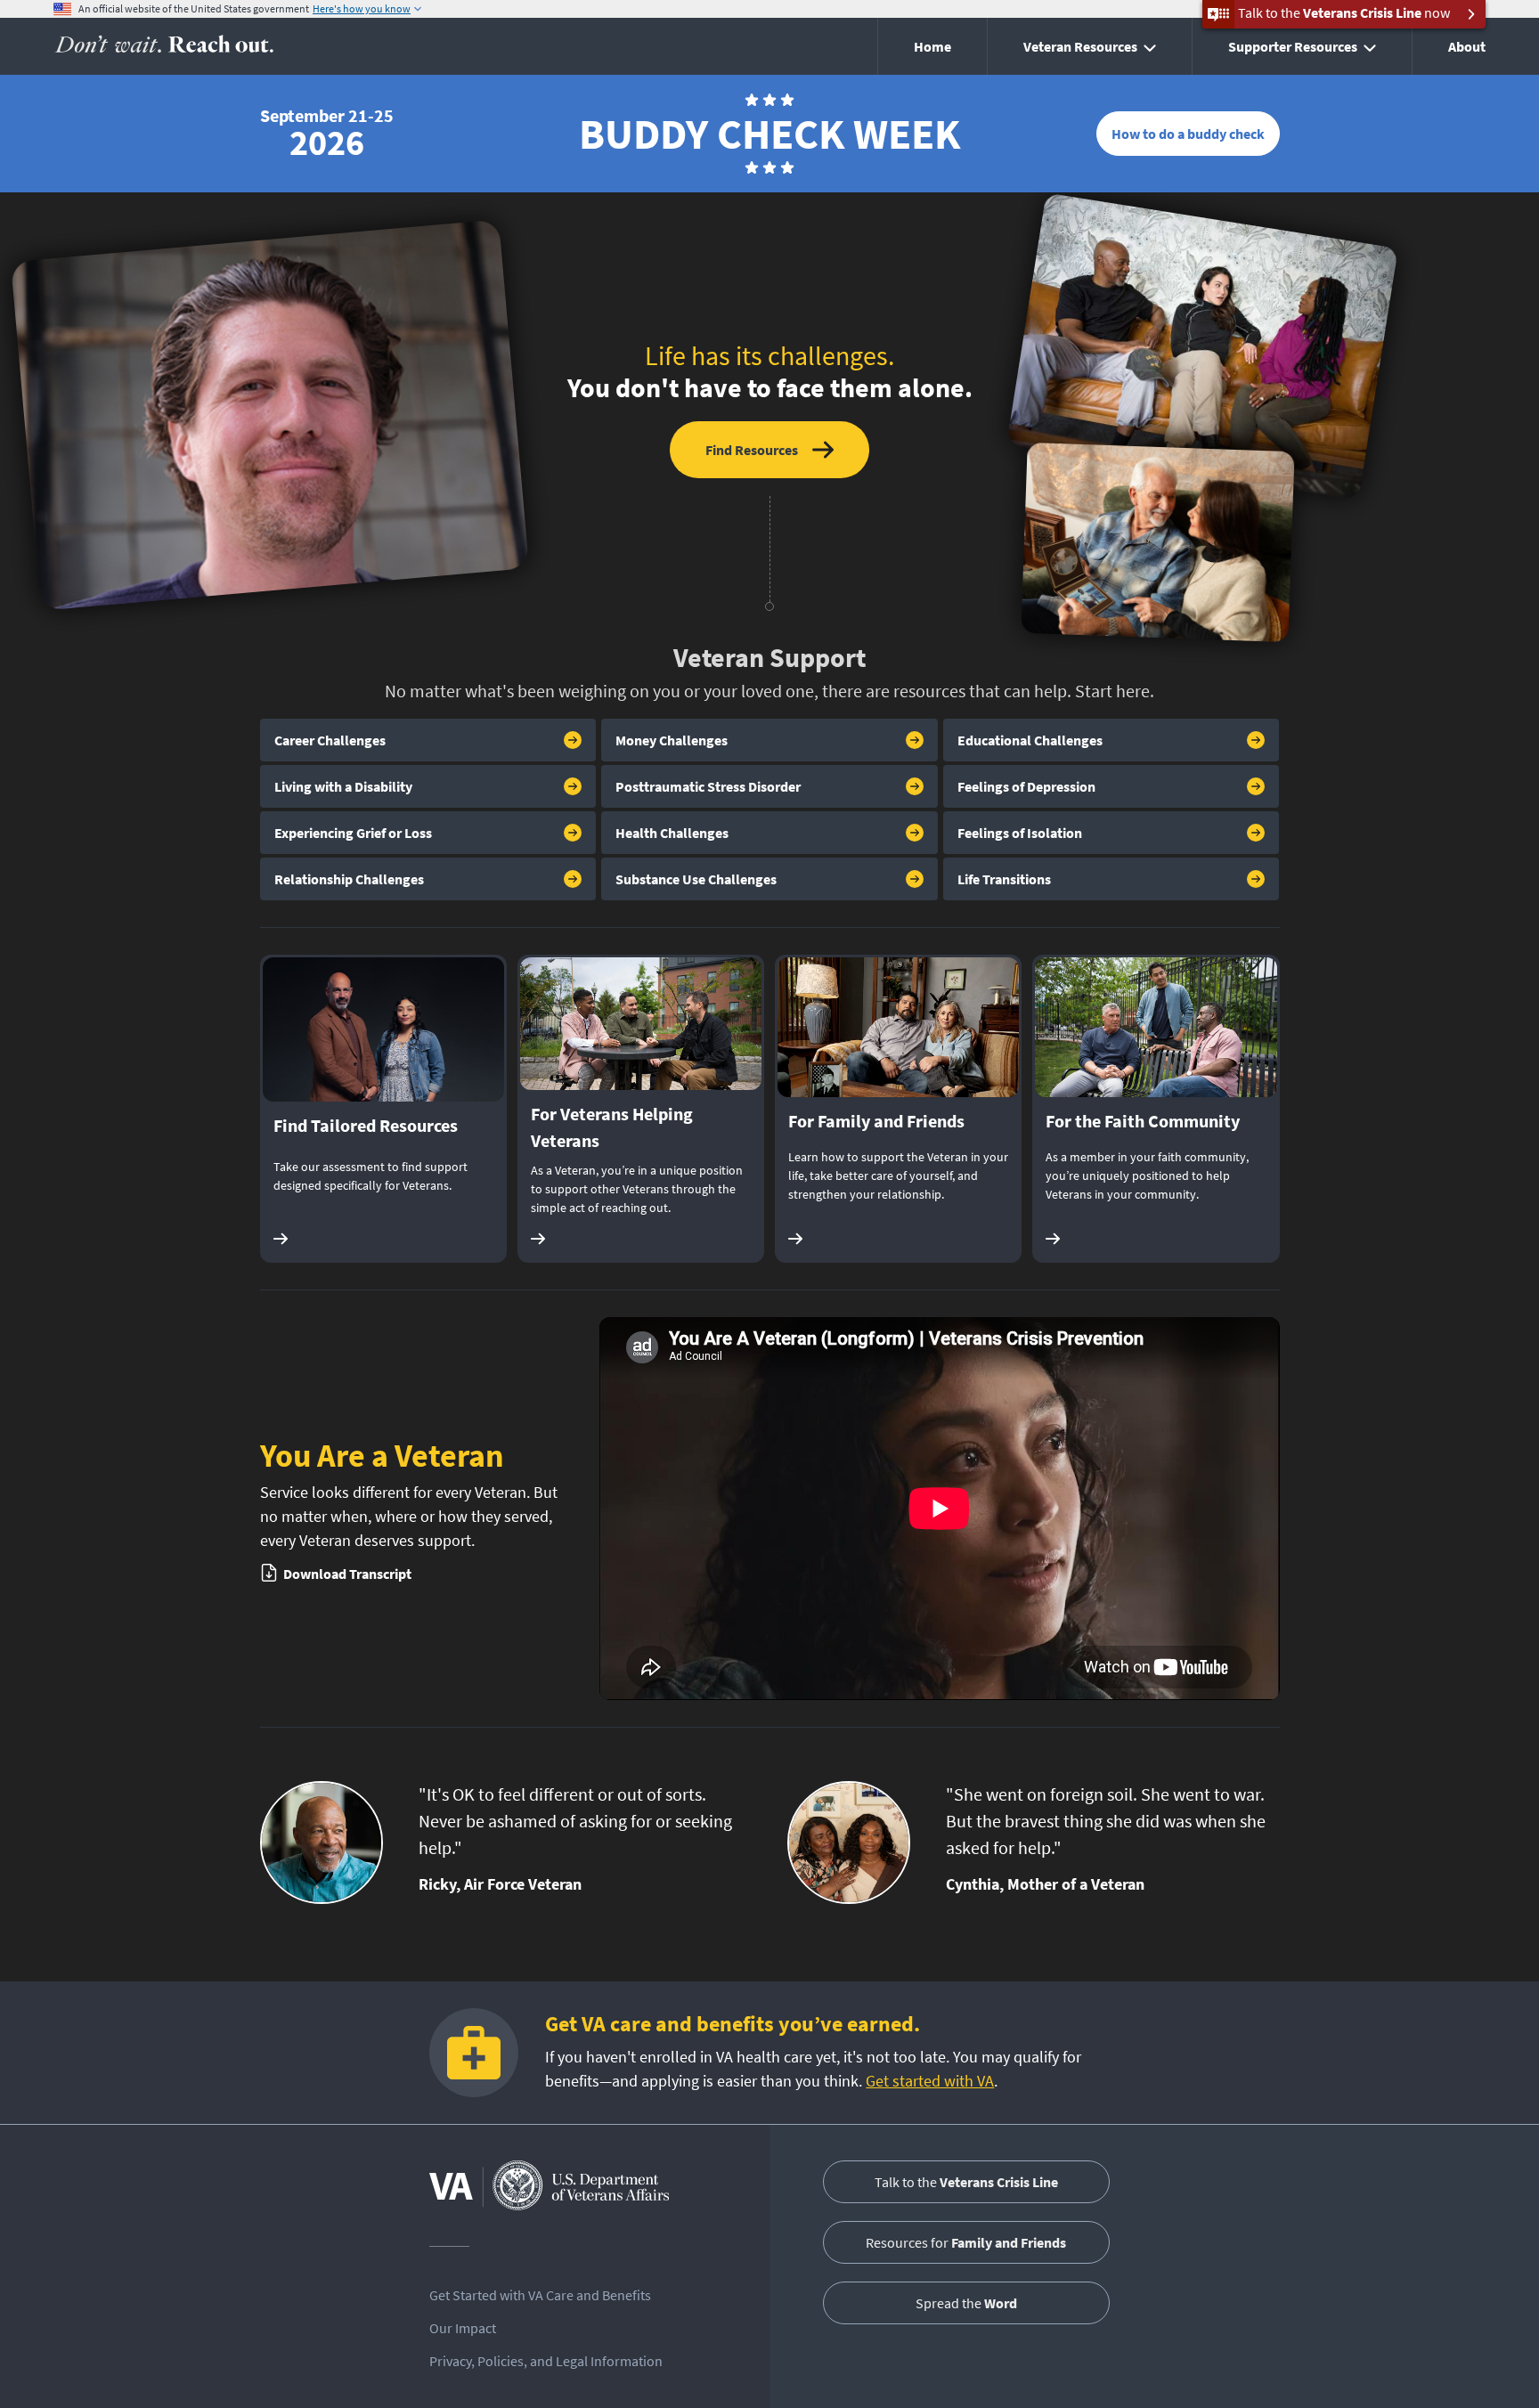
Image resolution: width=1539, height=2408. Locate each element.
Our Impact (463, 2328)
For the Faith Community (1143, 1121)
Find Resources (752, 450)
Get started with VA (930, 2081)
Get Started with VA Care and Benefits (540, 2295)
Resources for (966, 2242)
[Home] (164, 47)
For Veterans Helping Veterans (612, 1127)
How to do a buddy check (1188, 134)
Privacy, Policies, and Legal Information (546, 2361)
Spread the (966, 2303)
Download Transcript (347, 1574)
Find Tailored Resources (366, 1125)
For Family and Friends (876, 1121)
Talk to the (966, 2182)
